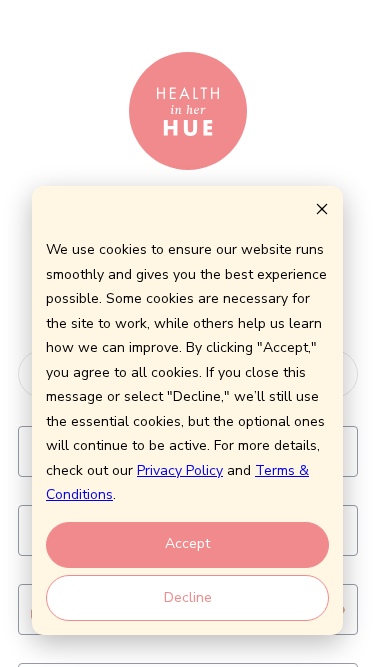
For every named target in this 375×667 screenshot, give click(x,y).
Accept (187, 543)
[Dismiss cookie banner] (322, 212)
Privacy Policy (180, 470)
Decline (188, 597)
